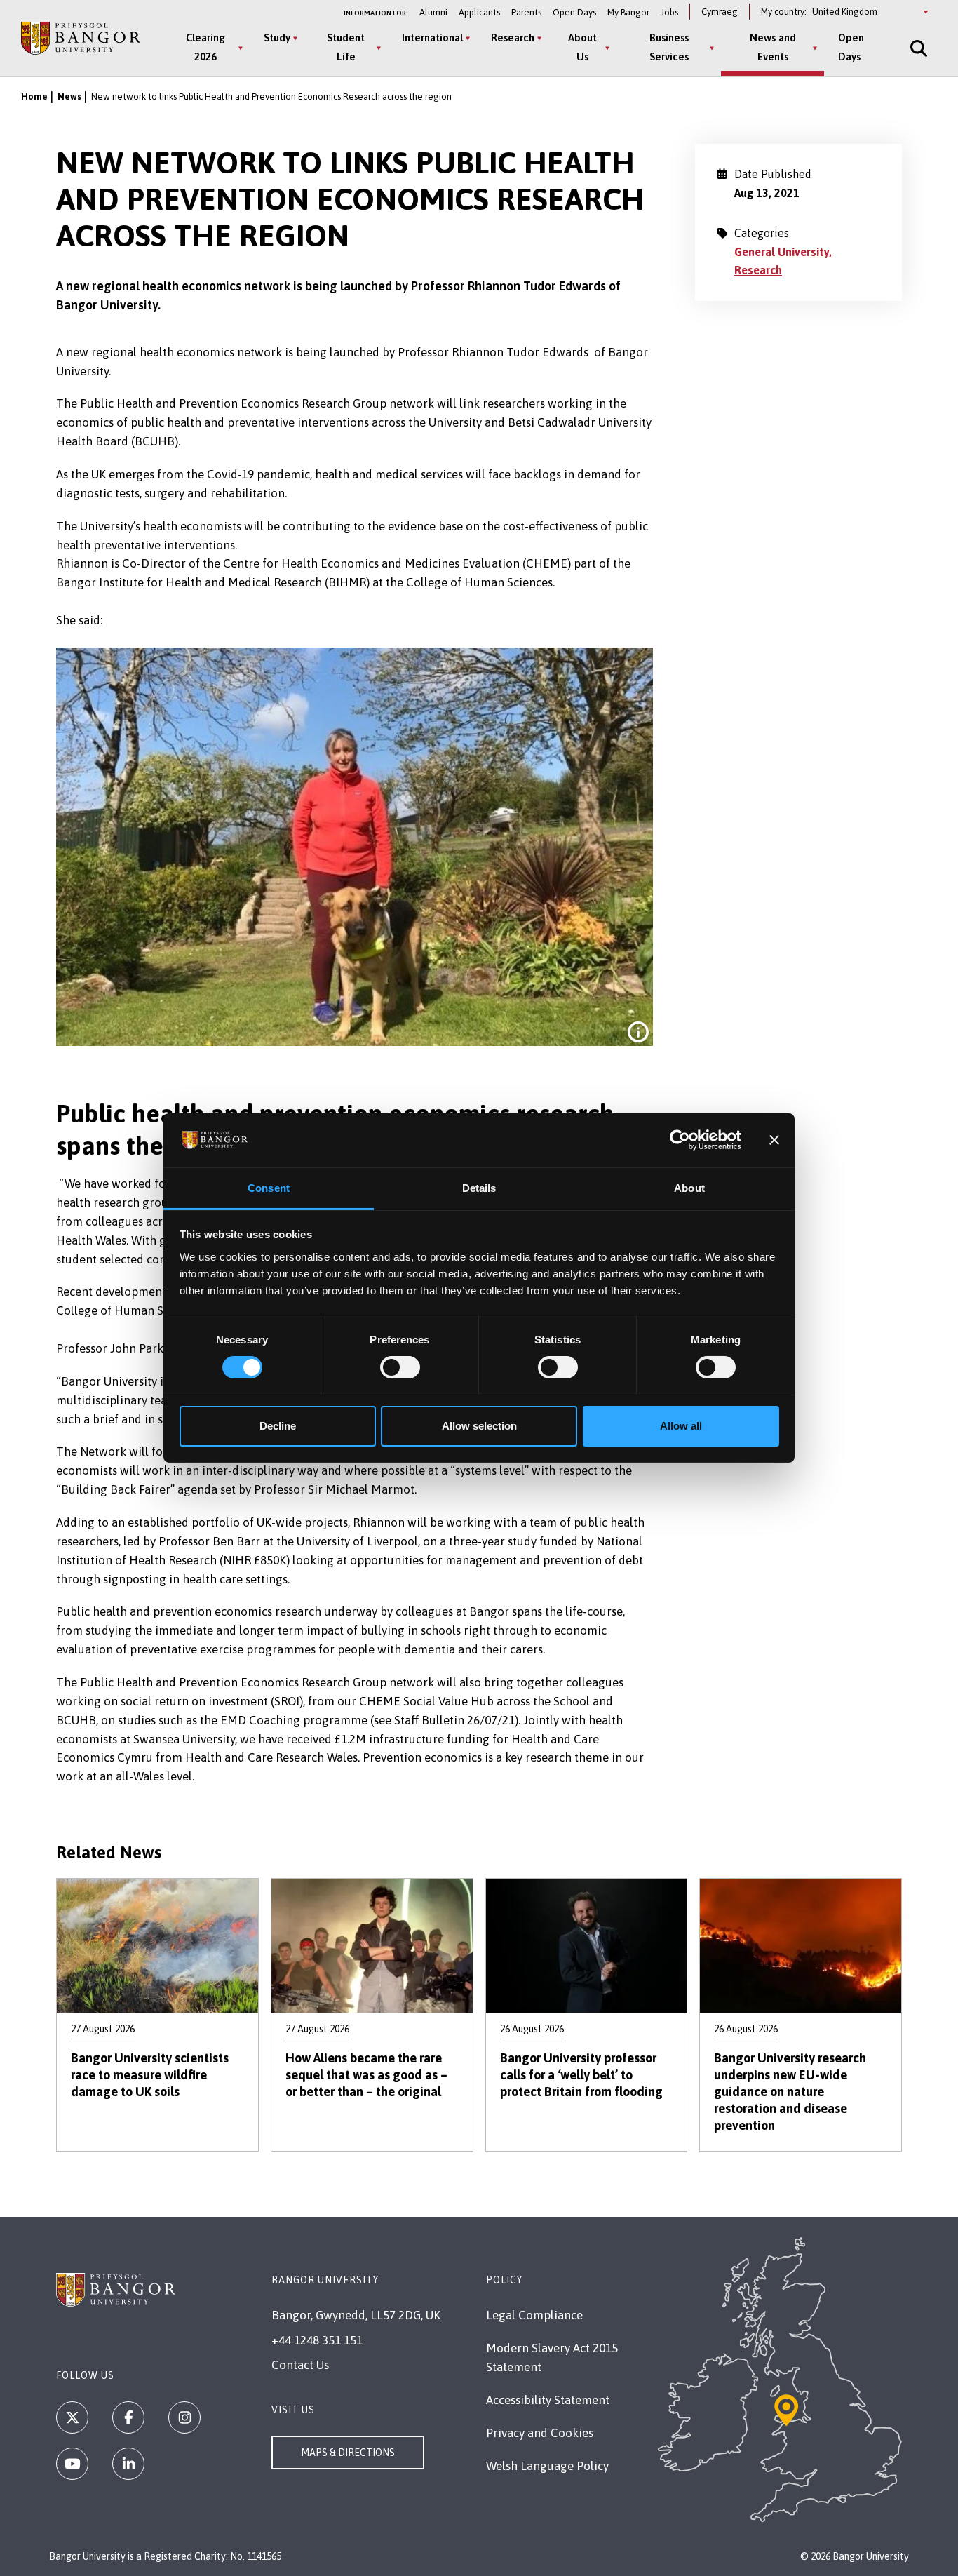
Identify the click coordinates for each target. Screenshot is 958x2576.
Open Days (574, 12)
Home (34, 96)
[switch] (400, 1367)
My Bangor (628, 12)
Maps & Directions (348, 2453)
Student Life (346, 47)
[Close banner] (774, 1140)
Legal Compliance (534, 2315)
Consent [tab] (269, 1188)
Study (277, 38)
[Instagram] (184, 2417)
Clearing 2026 (205, 47)
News (69, 96)
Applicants (479, 12)
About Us (582, 47)
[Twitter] (72, 2417)
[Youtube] (72, 2464)
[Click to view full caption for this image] (638, 1032)
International (432, 38)
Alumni (433, 12)
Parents (526, 12)
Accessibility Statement (548, 2400)
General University (782, 252)
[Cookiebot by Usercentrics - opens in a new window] (680, 1140)
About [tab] (689, 1188)
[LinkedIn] (128, 2464)
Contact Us (300, 2365)
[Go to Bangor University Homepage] (81, 39)
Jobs (669, 12)
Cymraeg (720, 12)
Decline (278, 1426)
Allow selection (479, 1426)
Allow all (681, 1426)
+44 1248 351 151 (317, 2340)
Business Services (669, 47)
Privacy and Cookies (540, 2433)
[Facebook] (128, 2417)
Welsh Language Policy (547, 2466)
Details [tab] (479, 1188)
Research (513, 38)
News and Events (773, 47)
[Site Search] (917, 48)
